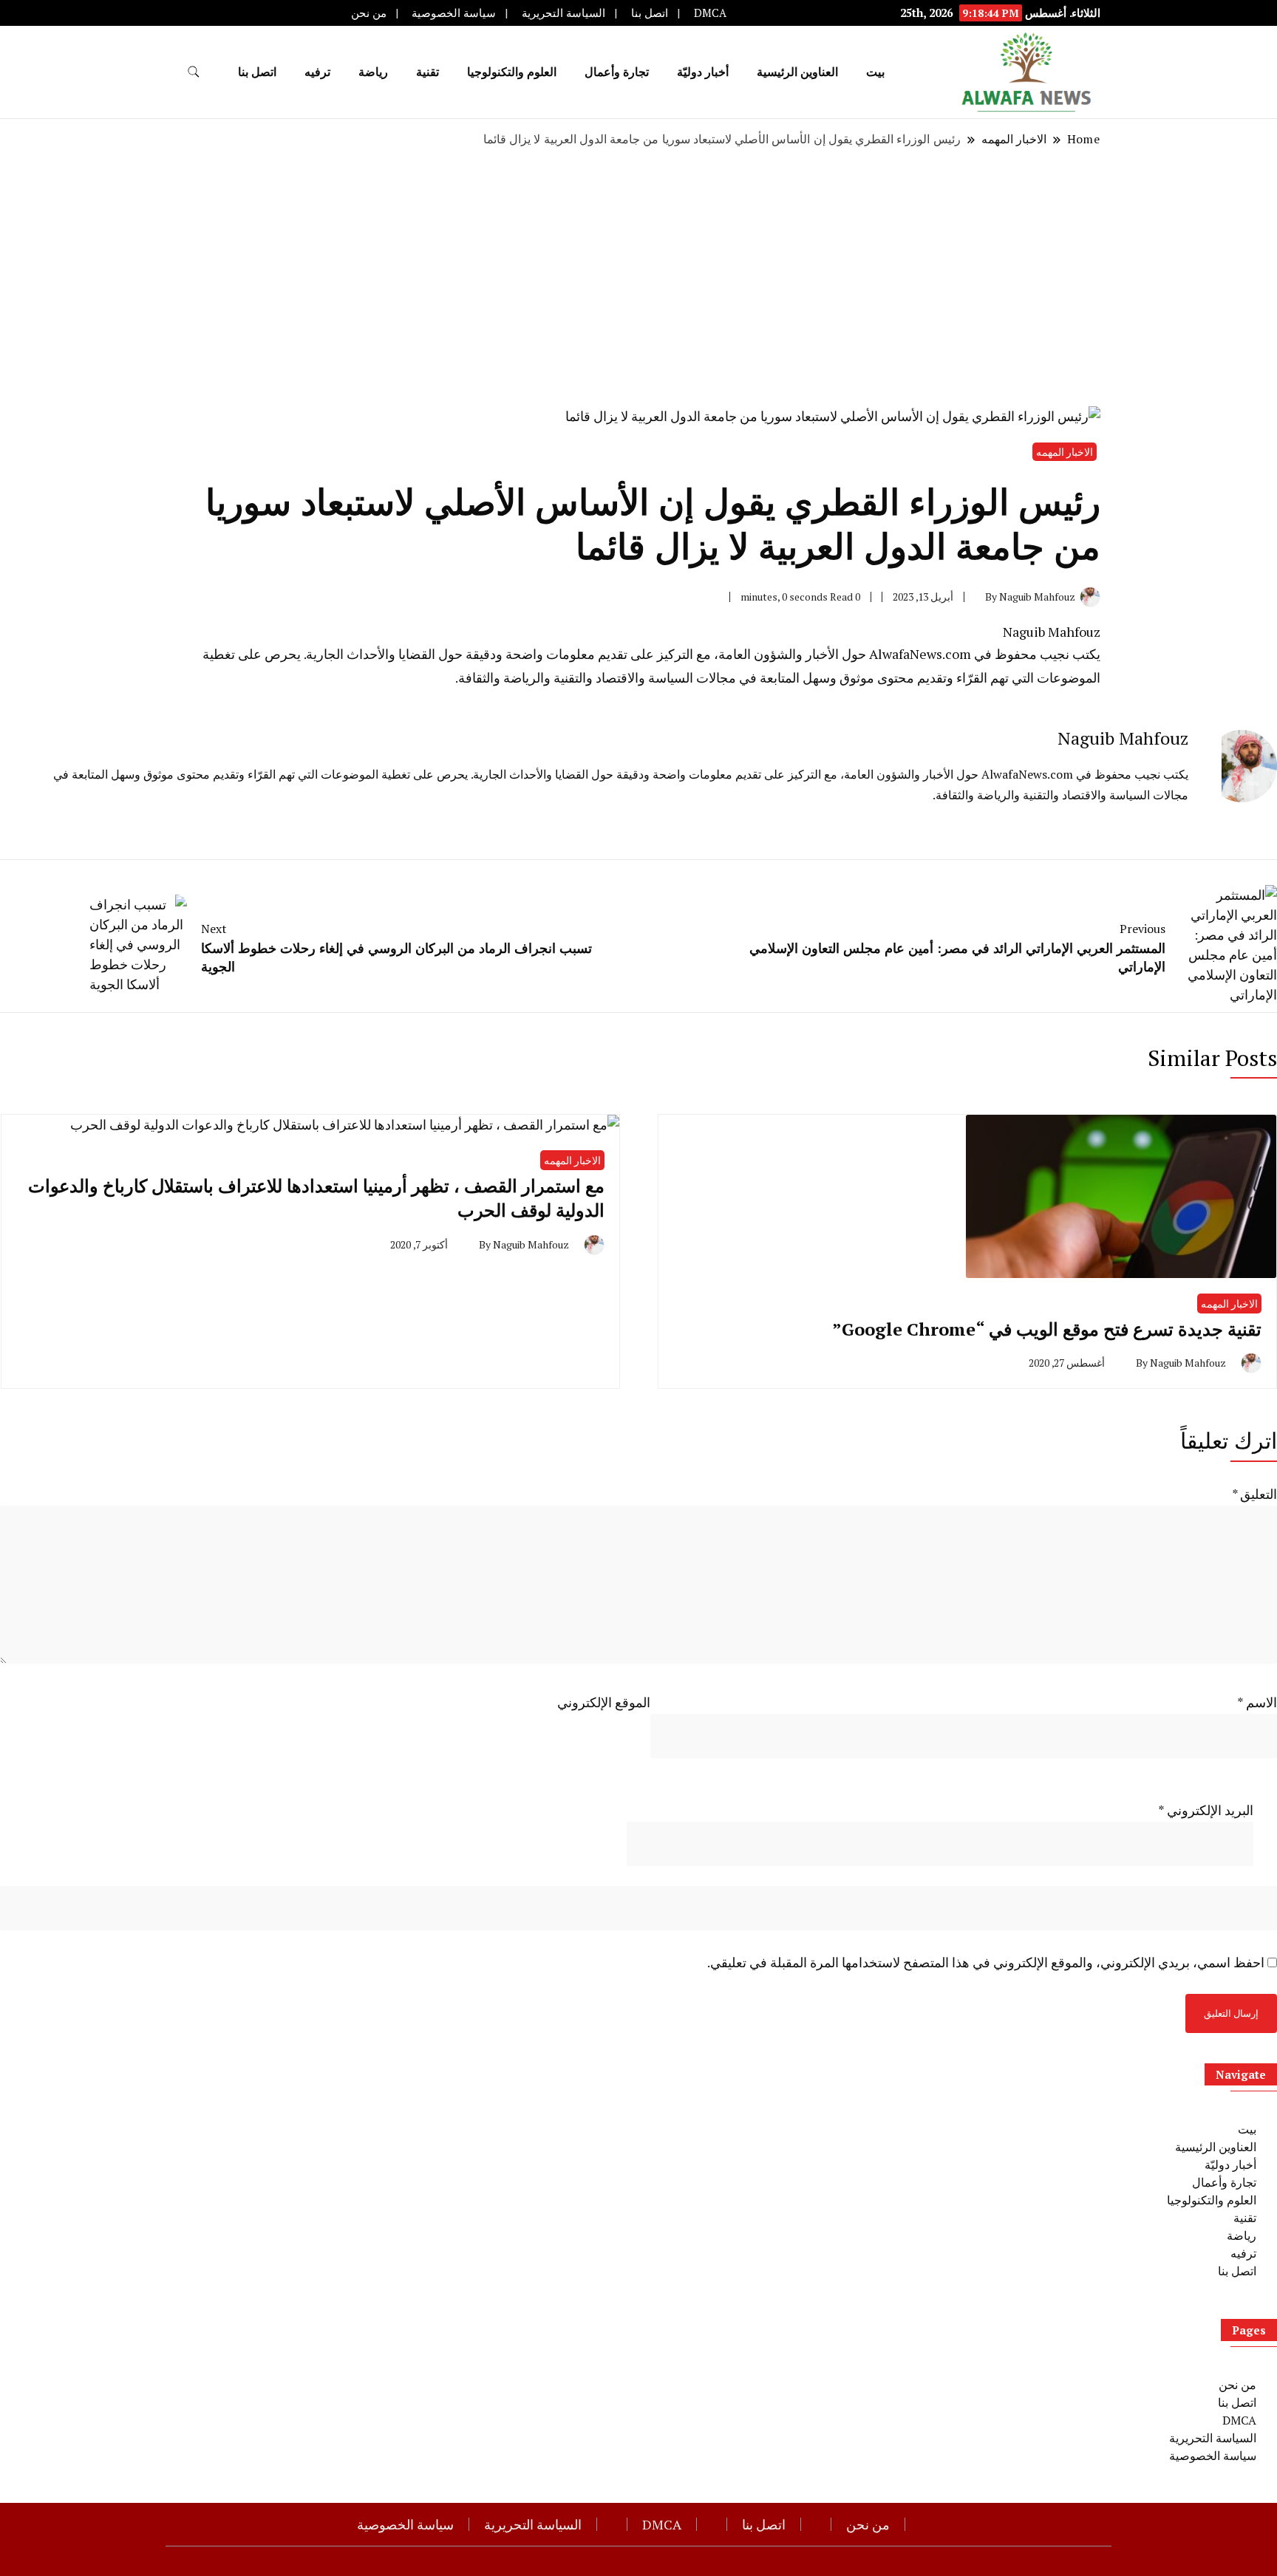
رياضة (373, 72)
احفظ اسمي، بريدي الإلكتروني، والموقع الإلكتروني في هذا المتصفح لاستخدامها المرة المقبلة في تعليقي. (986, 1962)
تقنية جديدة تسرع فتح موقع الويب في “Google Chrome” (1047, 1329)
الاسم (1257, 1702)
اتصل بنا (650, 13)
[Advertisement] (638, 277)
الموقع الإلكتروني (604, 1702)
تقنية (428, 72)
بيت (875, 72)
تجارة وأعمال (617, 72)
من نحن (369, 13)
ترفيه (317, 72)
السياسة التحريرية (563, 13)
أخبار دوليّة (703, 72)
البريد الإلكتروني (1206, 1810)
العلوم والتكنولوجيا (512, 72)
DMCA (710, 13)
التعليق (1254, 1494)
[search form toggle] (194, 72)
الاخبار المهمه (1065, 452)
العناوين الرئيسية (797, 72)
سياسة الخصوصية (454, 13)
